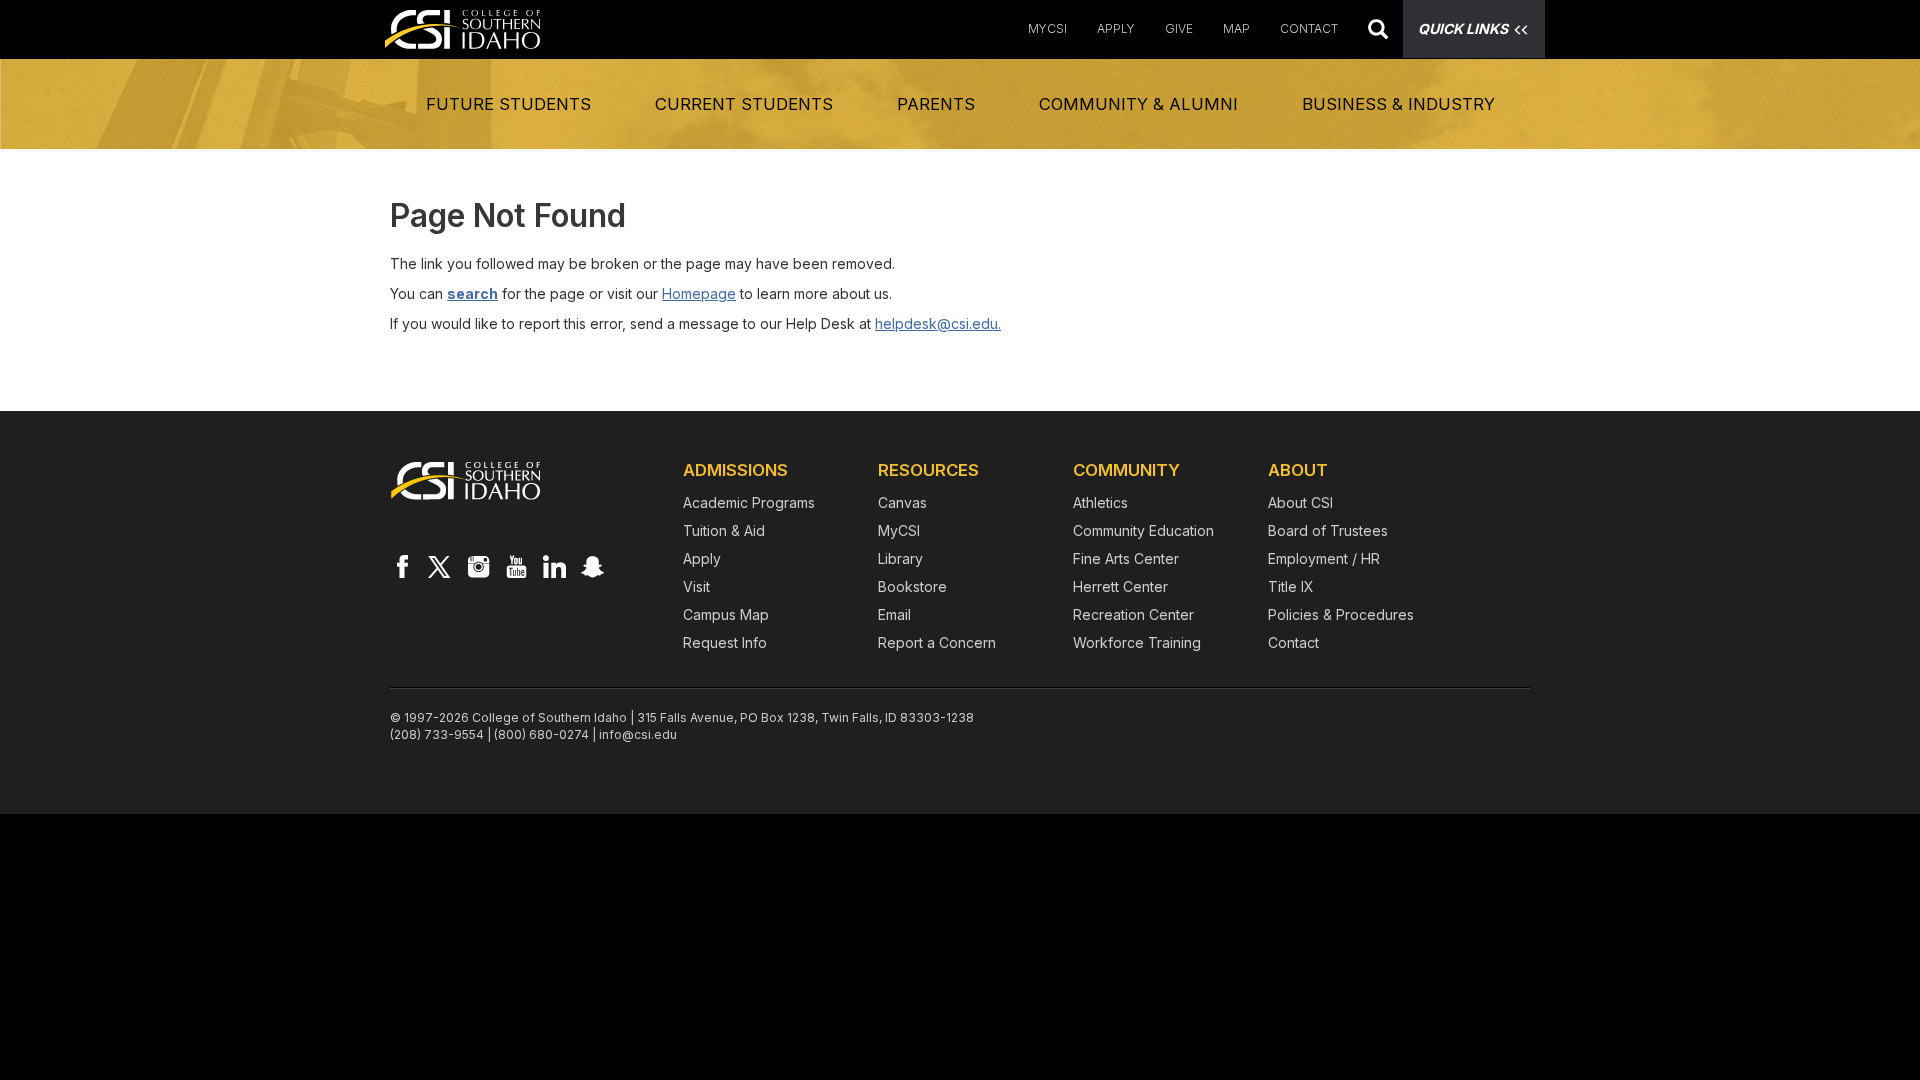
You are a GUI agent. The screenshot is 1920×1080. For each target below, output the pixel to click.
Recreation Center (1133, 614)
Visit (696, 586)
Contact (1293, 642)
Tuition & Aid (724, 530)
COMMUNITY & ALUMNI (1138, 104)
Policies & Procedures (1341, 614)
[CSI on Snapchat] (592, 566)
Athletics (1100, 502)
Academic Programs (749, 502)
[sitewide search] (1378, 31)
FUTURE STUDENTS (508, 104)
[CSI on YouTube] (516, 566)
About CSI (1300, 502)
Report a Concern (937, 642)
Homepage (699, 293)
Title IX (1291, 586)
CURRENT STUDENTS (744, 104)
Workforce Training (1137, 642)
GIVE (1179, 28)
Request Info (725, 642)
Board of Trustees (1328, 530)
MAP (1236, 28)
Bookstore (912, 586)
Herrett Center (1120, 586)
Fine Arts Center (1126, 558)
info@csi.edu (638, 734)
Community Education (1143, 530)
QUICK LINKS (1463, 28)
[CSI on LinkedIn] (554, 566)
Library (900, 558)
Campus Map (726, 614)
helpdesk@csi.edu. (938, 323)
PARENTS (936, 104)
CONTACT (1309, 28)
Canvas (902, 502)
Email (894, 614)
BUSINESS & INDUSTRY (1398, 104)
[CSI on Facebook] (402, 566)
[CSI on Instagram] (478, 566)
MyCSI (1047, 28)
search (472, 293)
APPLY (1116, 28)
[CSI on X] (440, 566)
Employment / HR (1324, 558)
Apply (702, 558)
